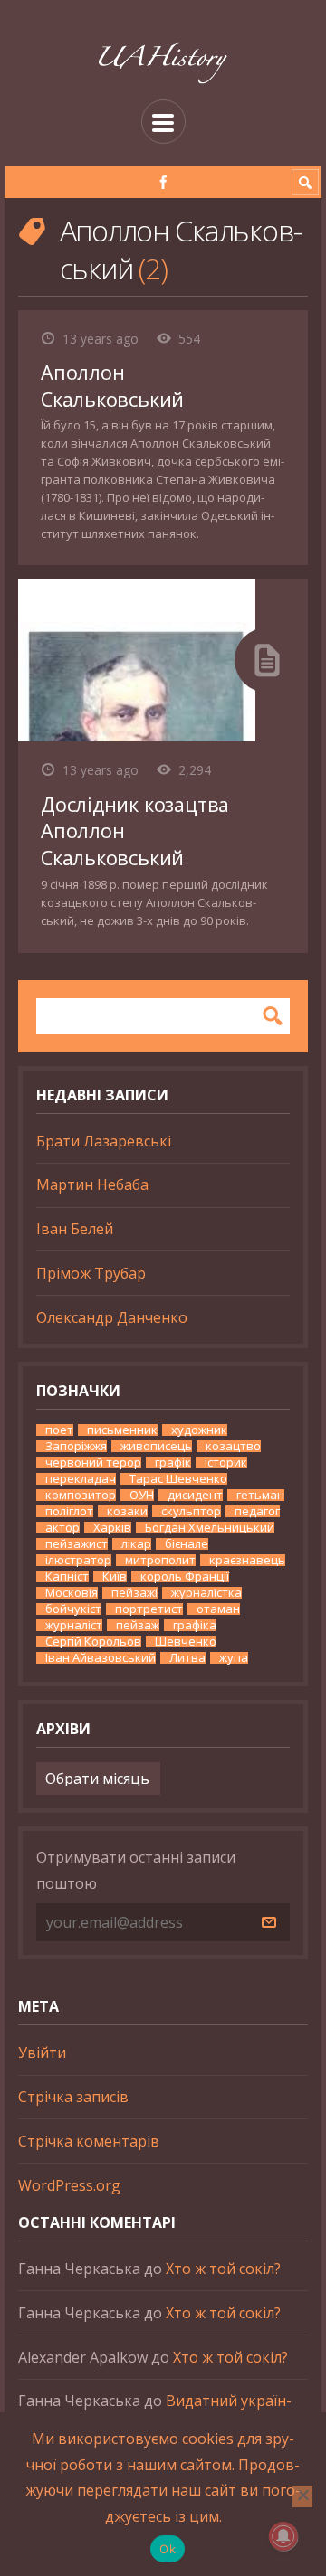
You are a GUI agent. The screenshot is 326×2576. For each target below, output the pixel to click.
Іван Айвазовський (101, 1658)
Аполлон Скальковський (112, 385)
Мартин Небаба (92, 1184)
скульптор (191, 1511)
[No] (302, 2496)
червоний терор (93, 1463)
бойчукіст (73, 1609)
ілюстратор (78, 1560)
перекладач (81, 1479)
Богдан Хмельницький (210, 1528)
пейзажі (134, 1593)
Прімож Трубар (91, 1273)
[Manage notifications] (283, 2536)
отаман (218, 1609)
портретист (149, 1609)
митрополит (160, 1560)
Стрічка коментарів (89, 2141)
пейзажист (77, 1544)
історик (226, 1463)
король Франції (185, 1576)
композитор (81, 1495)
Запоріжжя (76, 1446)
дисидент (195, 1495)
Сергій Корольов (93, 1642)
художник (199, 1430)
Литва (187, 1658)
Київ (115, 1576)
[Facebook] (163, 182)
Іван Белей (75, 1229)
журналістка (206, 1593)
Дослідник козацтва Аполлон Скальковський (135, 831)
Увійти (42, 2052)
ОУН (142, 1495)
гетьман (260, 1495)
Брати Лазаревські (104, 1141)
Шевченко (186, 1642)
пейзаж (138, 1625)
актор (62, 1528)
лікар (136, 1544)
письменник (122, 1430)
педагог (257, 1511)
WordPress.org (69, 2185)
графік (173, 1463)
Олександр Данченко (112, 1317)
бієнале (187, 1544)
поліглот (69, 1511)
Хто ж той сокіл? (223, 2269)
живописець (156, 1446)
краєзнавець (247, 1560)
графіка (195, 1625)
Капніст (67, 1576)
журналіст (74, 1625)
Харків (112, 1528)
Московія (72, 1593)
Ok (168, 2549)
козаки (127, 1511)
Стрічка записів (73, 2097)
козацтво (233, 1446)
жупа (234, 1658)
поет (59, 1430)
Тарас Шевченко (178, 1479)
